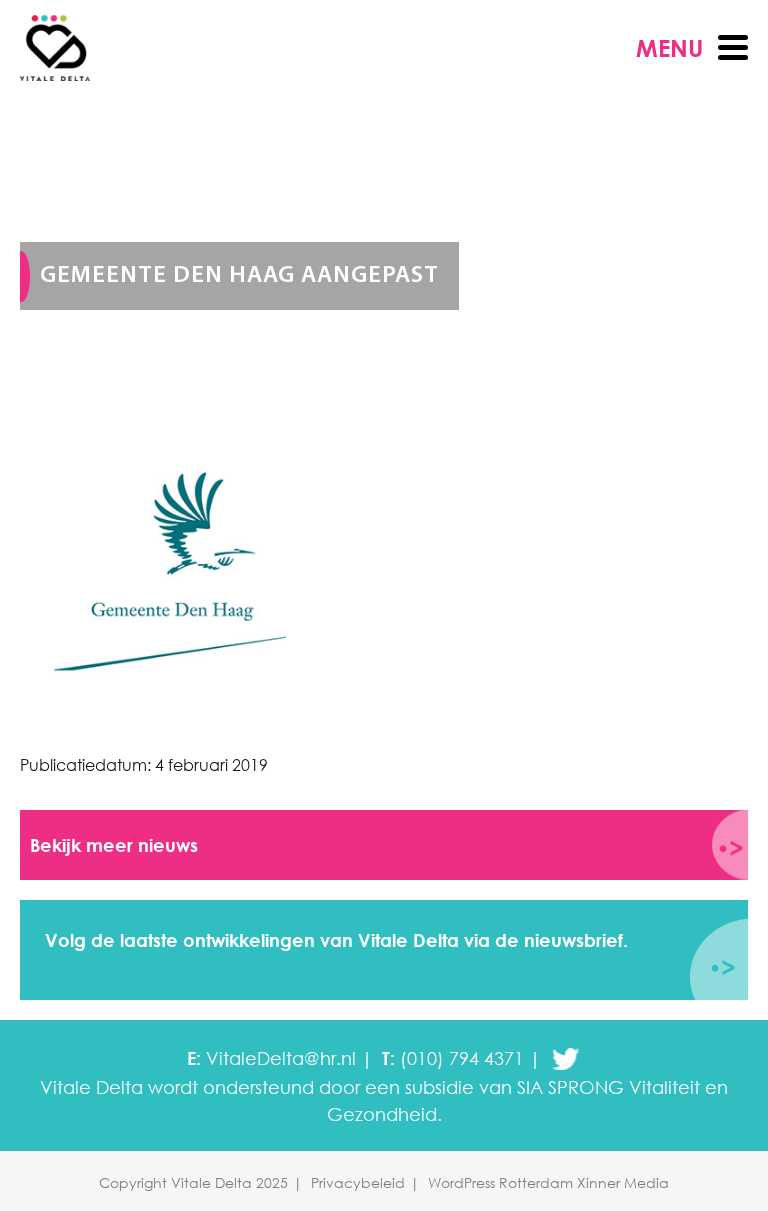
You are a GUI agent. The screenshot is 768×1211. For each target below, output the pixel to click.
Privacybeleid (358, 1182)
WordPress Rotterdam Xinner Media (548, 1182)
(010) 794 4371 (462, 1058)
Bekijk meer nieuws (114, 845)
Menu (669, 47)
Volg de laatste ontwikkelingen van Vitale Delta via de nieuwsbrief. (336, 940)
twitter (565, 1058)
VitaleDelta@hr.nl (281, 1058)
